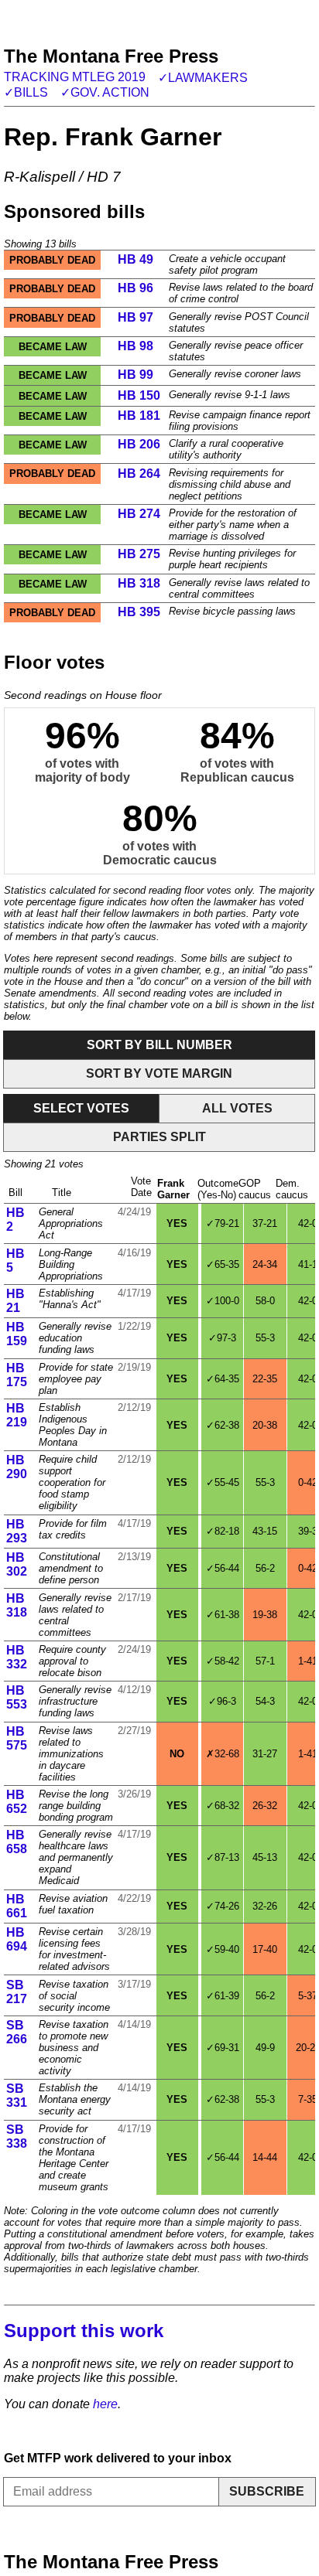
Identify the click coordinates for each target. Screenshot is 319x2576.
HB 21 (15, 1301)
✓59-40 (223, 1949)
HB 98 (135, 346)
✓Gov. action (105, 92)
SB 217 (17, 1992)
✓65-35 (223, 1264)
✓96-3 (222, 1701)
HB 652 (17, 1802)
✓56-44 (223, 1568)
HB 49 (135, 259)
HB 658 (17, 1842)
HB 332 (17, 1657)
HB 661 (17, 1906)
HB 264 (139, 474)
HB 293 (17, 1531)
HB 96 (135, 288)
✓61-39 (223, 1996)
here (105, 2404)
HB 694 (17, 1939)
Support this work (84, 2331)
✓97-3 (222, 1338)
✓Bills (26, 92)
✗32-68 (223, 1754)
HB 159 (17, 1334)
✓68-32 (223, 1806)
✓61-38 (223, 1615)
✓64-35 (223, 1379)
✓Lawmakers (203, 78)
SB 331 (17, 2096)
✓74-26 (223, 1906)
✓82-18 (223, 1531)
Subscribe (267, 2491)
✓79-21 (223, 1223)
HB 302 (17, 1564)
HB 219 (17, 1415)
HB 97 (135, 317)
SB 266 (17, 2032)
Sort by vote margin (159, 1073)
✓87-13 (223, 1857)
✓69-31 (223, 2048)
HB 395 (139, 612)
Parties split (159, 1137)
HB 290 (17, 1467)
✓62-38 (223, 1425)
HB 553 (17, 1697)
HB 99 (135, 375)
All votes (237, 1108)
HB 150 (139, 395)
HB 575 (17, 1738)
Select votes (81, 1108)
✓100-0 (223, 1301)
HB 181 (139, 416)
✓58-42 (223, 1661)
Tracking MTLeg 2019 (75, 77)
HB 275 (139, 554)
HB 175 (17, 1375)
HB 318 (139, 583)
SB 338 (17, 2136)
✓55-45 (223, 1482)
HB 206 (139, 444)
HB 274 (139, 514)
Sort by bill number (159, 1045)
